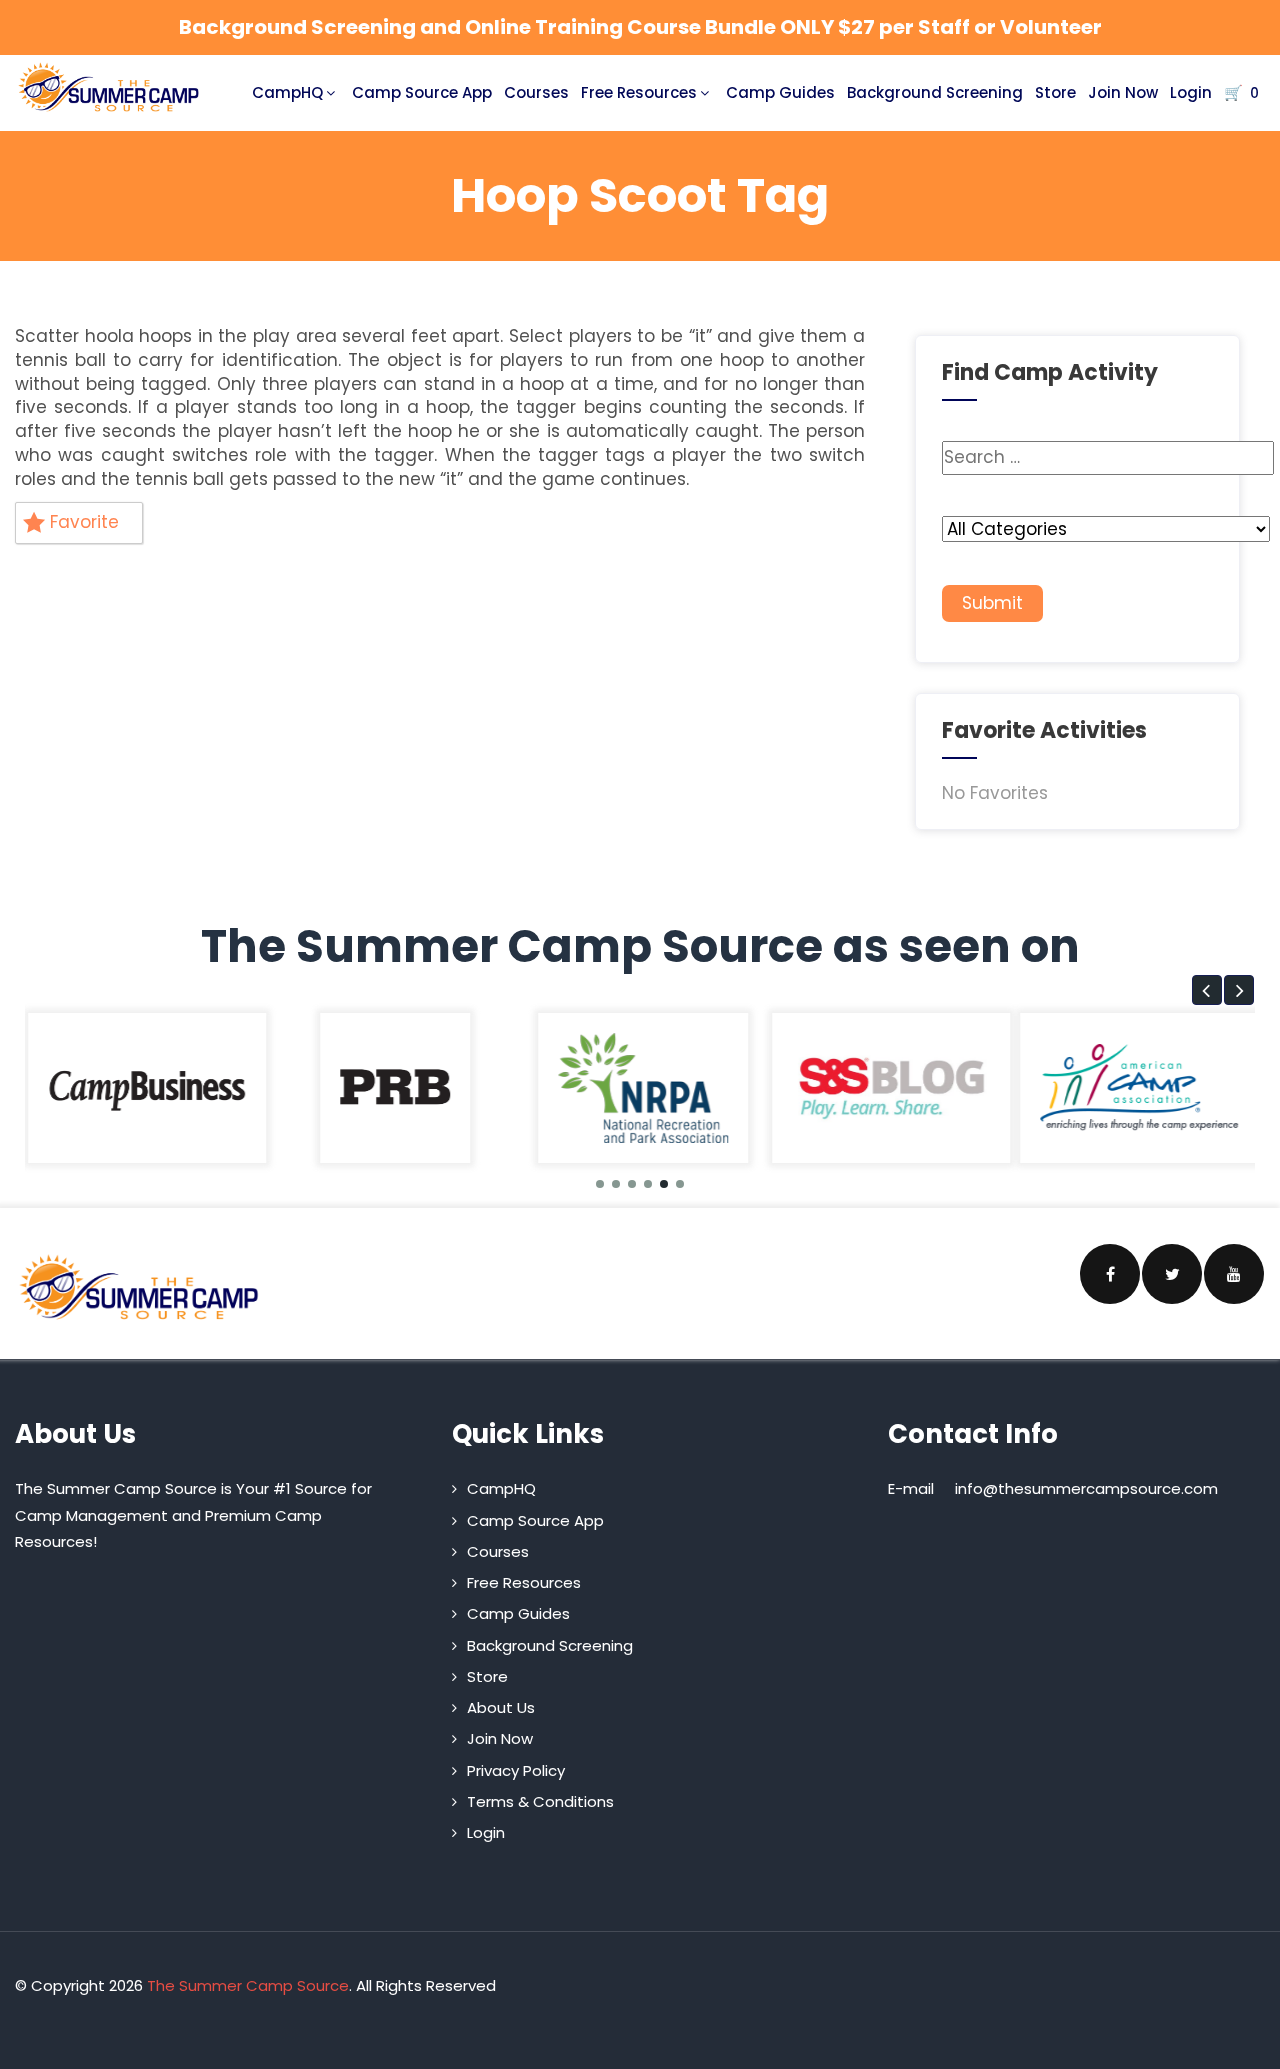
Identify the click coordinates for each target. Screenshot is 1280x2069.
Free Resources (639, 92)
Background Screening (935, 92)
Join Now (1123, 92)
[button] (1207, 990)
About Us (501, 1707)
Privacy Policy (516, 1770)
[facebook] (1110, 1274)
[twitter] (1172, 1274)
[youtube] (1234, 1274)
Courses (536, 92)
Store (1055, 92)
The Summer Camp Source (248, 1985)
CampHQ (287, 92)
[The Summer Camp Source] (109, 87)
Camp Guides (780, 92)
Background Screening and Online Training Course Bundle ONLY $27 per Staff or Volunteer (640, 27)
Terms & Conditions (540, 1801)
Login (1191, 92)
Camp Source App (422, 92)
